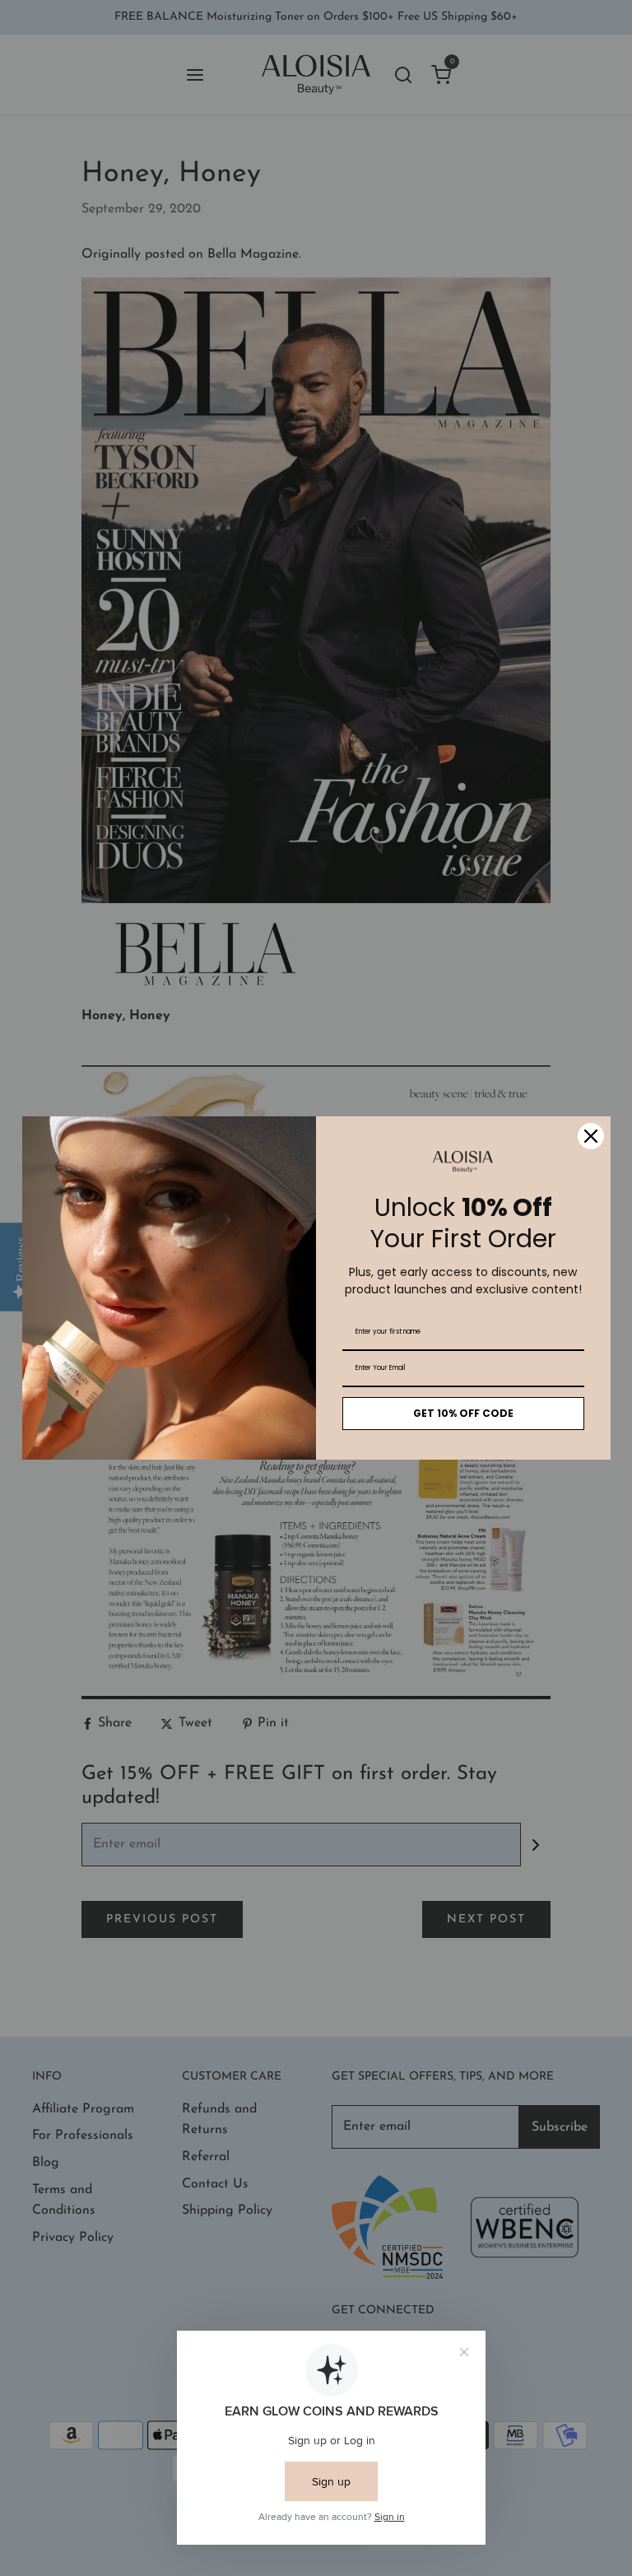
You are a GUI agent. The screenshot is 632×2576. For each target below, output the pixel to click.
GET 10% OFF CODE (463, 1413)
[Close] (591, 1136)
